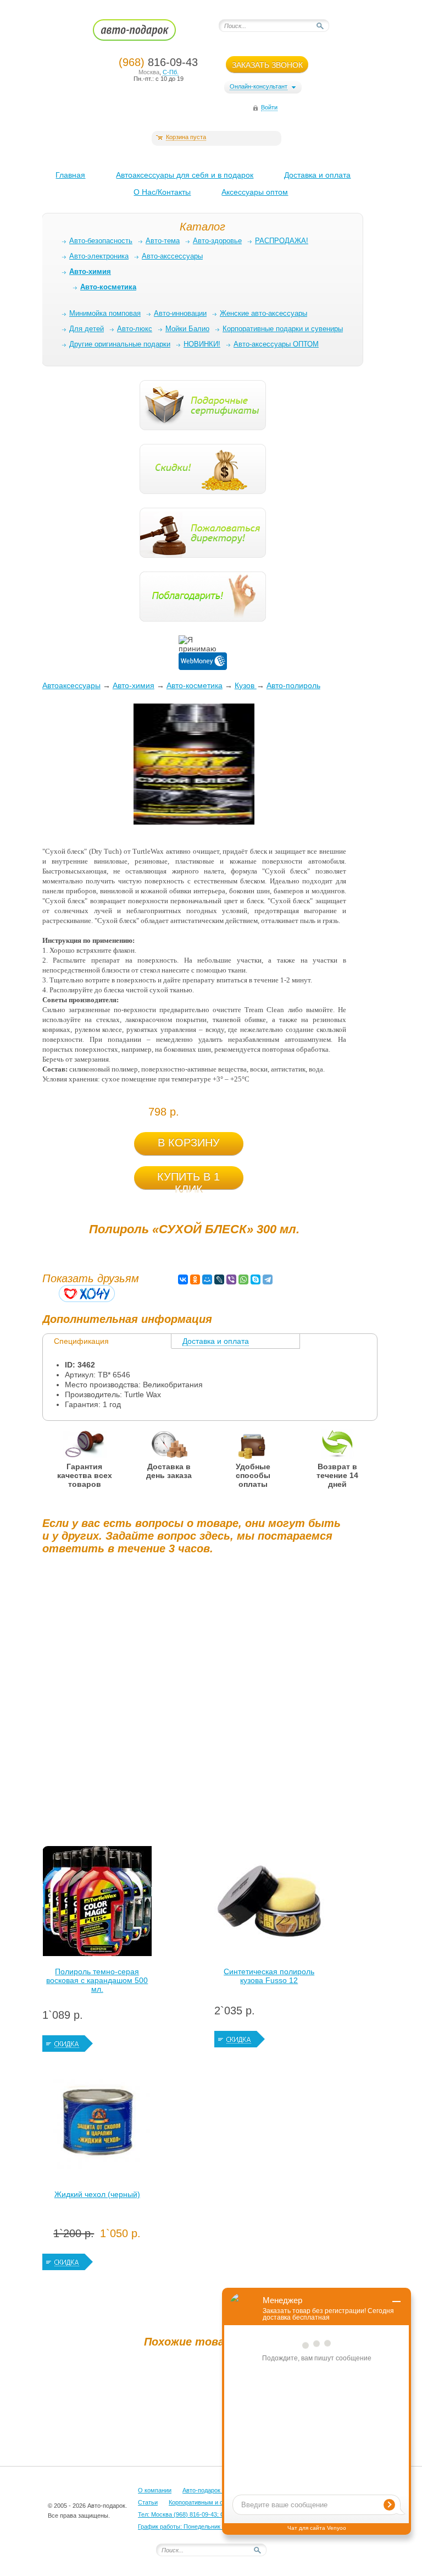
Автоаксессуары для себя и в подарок (185, 175)
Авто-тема (163, 241)
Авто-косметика (195, 685)
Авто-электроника (99, 256)
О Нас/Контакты (162, 192)
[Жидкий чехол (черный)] (97, 2127)
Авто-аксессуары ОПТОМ (276, 344)
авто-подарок (145, 34)
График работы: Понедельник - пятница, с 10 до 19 (209, 2526)
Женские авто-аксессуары (263, 313)
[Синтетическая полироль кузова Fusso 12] (269, 1904)
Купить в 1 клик (188, 1180)
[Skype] (256, 1279)
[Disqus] (194, 1700)
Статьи (148, 2502)
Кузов (246, 685)
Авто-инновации (180, 313)
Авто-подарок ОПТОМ (214, 2490)
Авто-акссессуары (172, 256)
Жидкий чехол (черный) (97, 2194)
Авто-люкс (135, 329)
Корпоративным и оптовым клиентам (221, 2502)
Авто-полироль (293, 685)
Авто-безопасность (101, 241)
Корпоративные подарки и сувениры (283, 329)
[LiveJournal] (219, 1279)
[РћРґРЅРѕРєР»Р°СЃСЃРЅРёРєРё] (195, 1279)
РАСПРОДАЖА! (282, 241)
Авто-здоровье (217, 241)
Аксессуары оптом (255, 192)
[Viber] (231, 1279)
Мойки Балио (187, 329)
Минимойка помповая (105, 313)
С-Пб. (171, 72)
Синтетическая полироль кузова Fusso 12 (269, 1976)
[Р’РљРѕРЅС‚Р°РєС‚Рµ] (183, 1279)
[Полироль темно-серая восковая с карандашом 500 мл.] (97, 1904)
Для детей (87, 329)
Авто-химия (134, 685)
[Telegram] (268, 1279)
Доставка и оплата (317, 175)
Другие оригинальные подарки (120, 344)
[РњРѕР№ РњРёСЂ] (207, 1279)
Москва (149, 72)
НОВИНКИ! (202, 344)
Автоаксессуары (71, 685)
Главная (70, 175)
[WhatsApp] (243, 1279)
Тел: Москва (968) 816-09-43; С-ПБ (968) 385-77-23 (209, 2514)
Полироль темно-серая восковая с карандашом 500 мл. (97, 1980)
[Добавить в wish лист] (87, 1294)
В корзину (189, 1143)
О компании (155, 2490)
